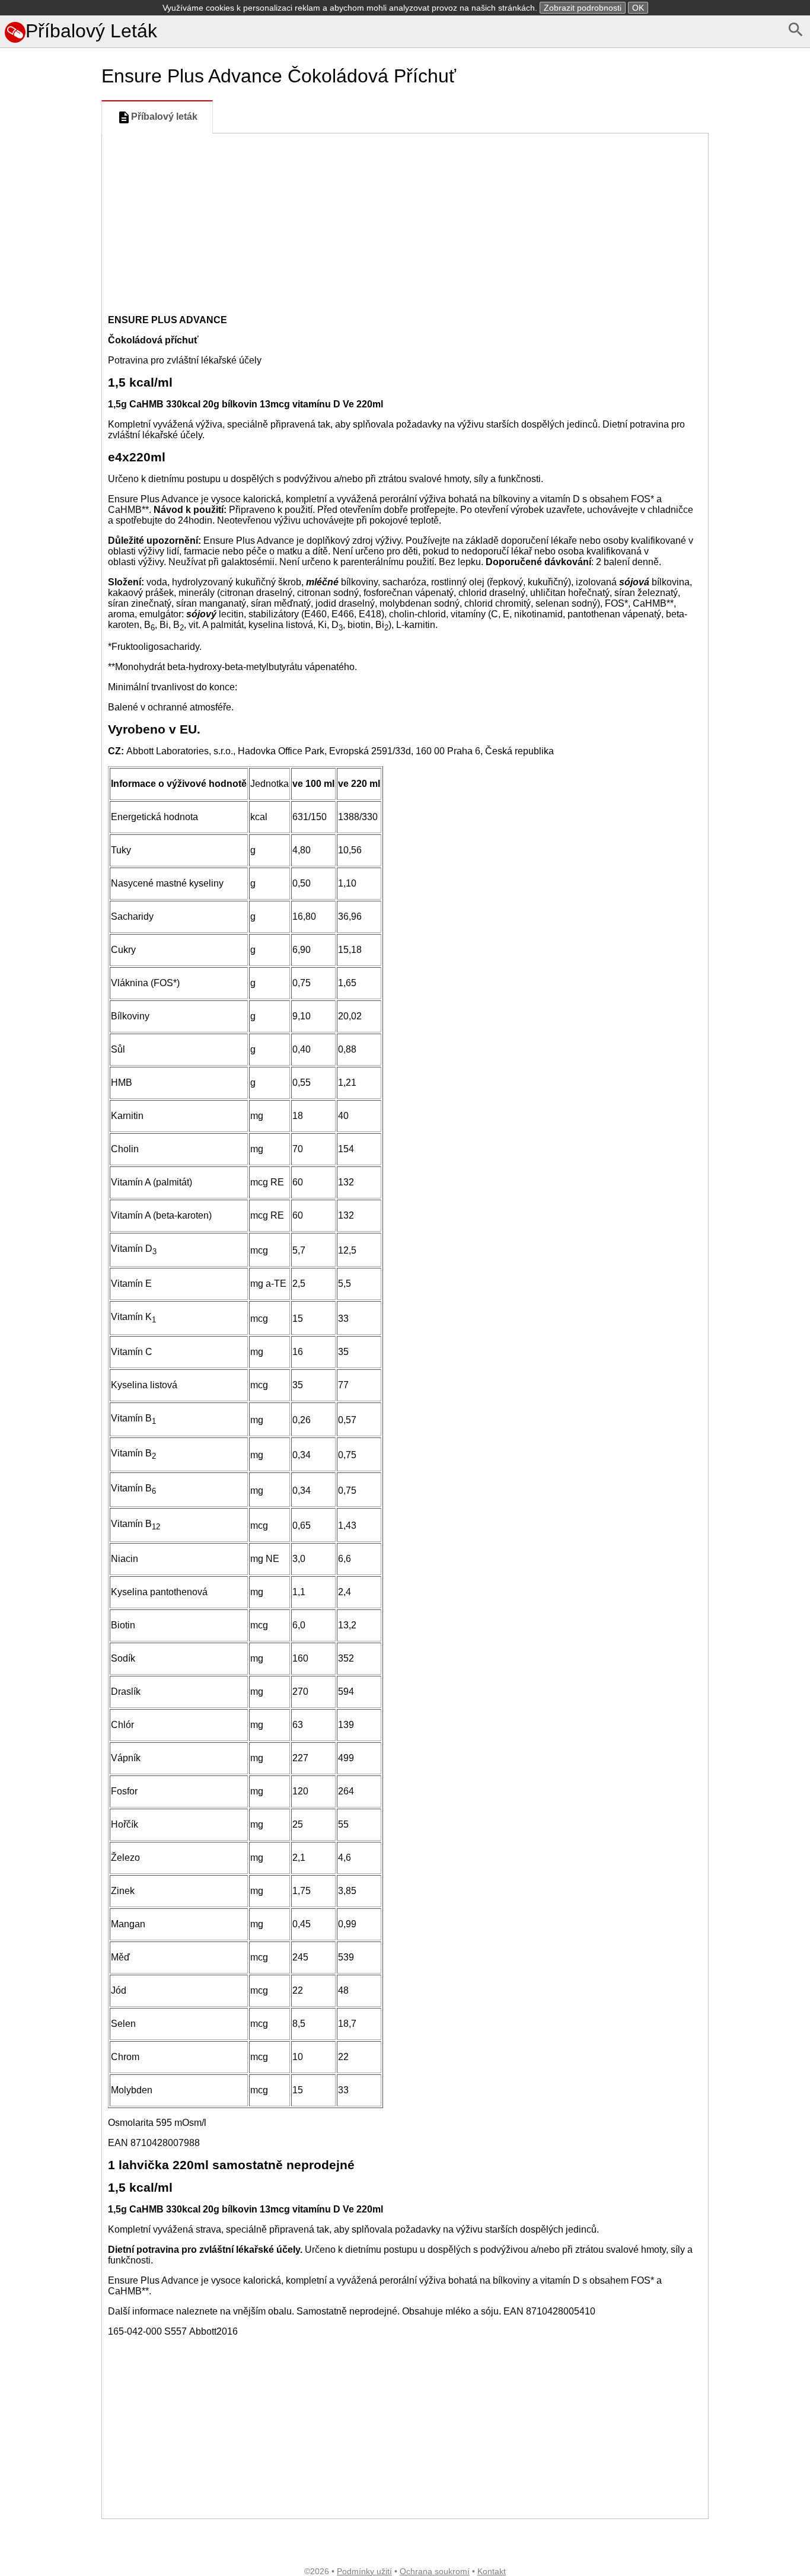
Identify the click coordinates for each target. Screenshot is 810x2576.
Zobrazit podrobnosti (583, 8)
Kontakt (492, 2571)
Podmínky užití (364, 2571)
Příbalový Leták (91, 31)
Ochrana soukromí (435, 2571)
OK (638, 8)
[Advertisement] (48, 550)
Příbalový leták (164, 117)
